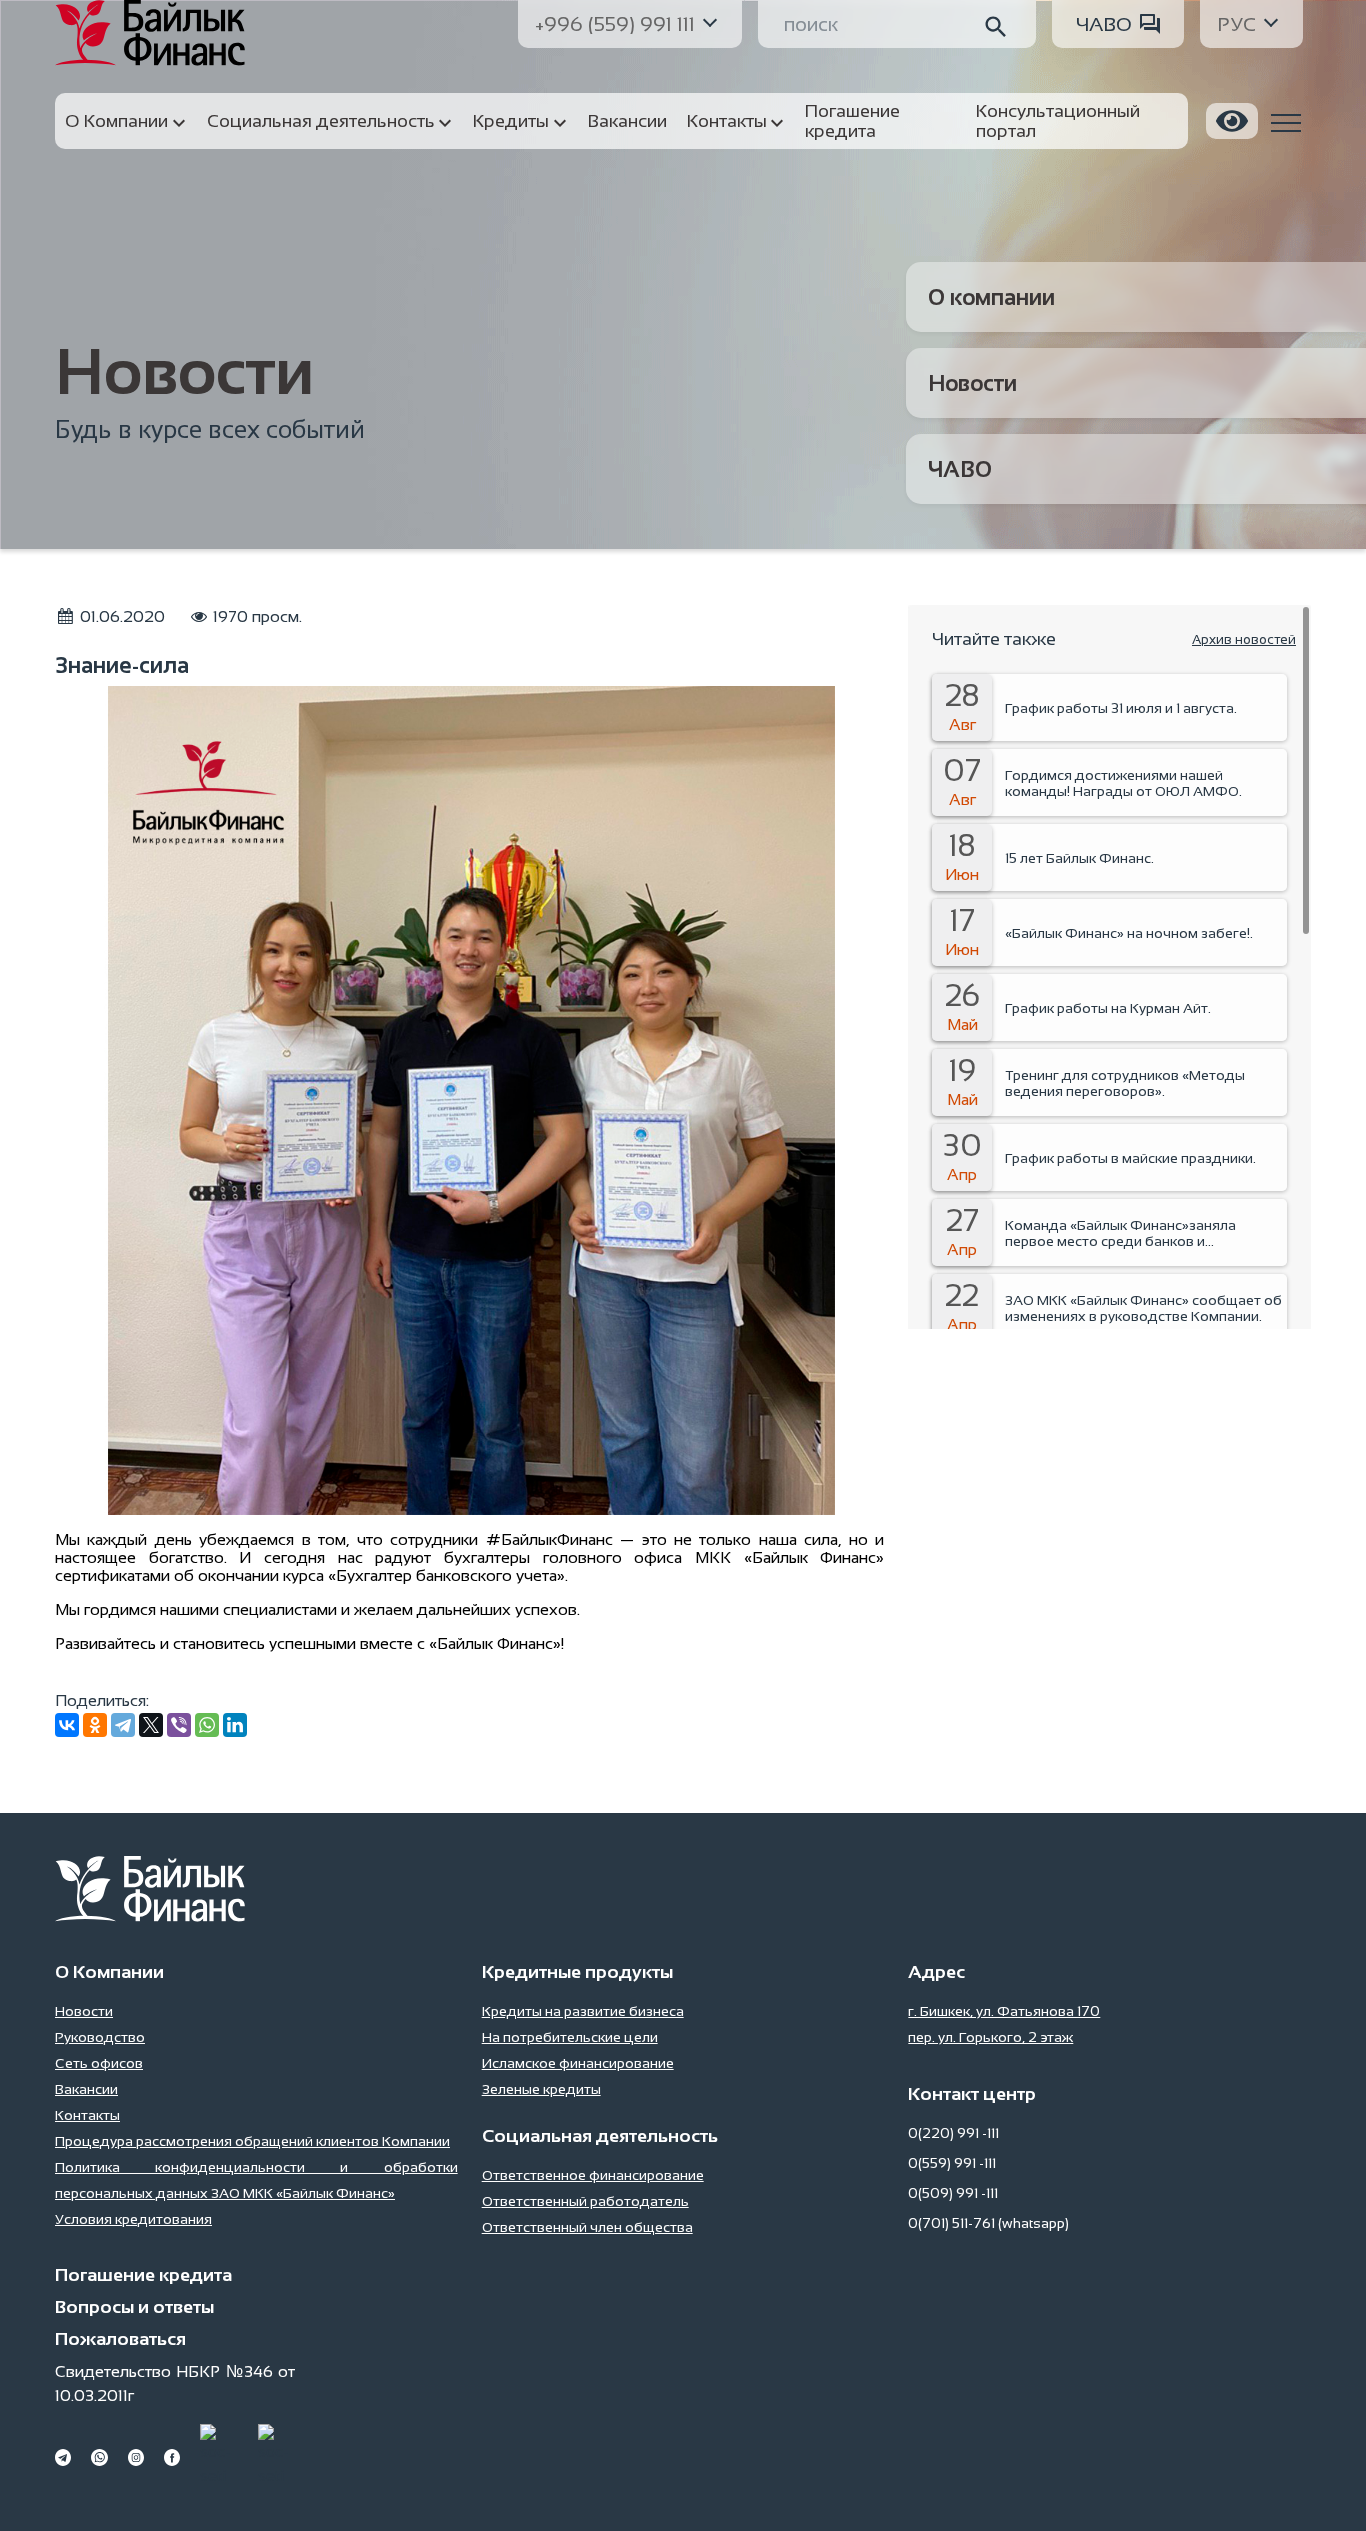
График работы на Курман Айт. (1108, 1008)
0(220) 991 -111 (953, 2133)
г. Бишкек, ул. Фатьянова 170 (1004, 2011)
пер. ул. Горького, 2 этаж (990, 2037)
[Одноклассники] (95, 1725)
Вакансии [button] (627, 121)
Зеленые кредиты (541, 2089)
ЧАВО (1104, 24)
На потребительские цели (570, 2037)
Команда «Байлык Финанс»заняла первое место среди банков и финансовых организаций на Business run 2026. (1145, 1233)
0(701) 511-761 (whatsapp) (988, 2223)
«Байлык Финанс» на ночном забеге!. (1129, 933)
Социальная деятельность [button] (321, 121)
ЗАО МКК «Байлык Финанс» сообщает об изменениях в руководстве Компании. (1143, 1308)
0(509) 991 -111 (953, 2193)
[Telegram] (123, 1725)
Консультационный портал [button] (1058, 121)
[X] (151, 1725)
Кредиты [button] (511, 121)
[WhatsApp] (207, 1725)
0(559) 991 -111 (952, 2163)
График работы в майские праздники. (1130, 1158)
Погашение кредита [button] (852, 121)
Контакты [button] (727, 121)
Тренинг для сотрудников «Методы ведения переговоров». (1125, 1083)
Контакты (87, 2115)
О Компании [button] (116, 121)
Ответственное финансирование (593, 2175)
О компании (991, 297)
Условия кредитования (133, 2219)
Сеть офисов (99, 2063)
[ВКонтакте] (67, 1725)
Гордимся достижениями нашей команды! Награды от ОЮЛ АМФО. (1123, 783)
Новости (972, 383)
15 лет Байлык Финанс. (1079, 858)
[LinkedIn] (235, 1725)
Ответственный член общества (587, 2227)
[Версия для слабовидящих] (1232, 121)
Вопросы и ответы (134, 2307)
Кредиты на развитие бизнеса (583, 2011)
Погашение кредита (143, 2275)
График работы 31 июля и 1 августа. (1121, 708)
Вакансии (86, 2089)
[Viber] (179, 1725)
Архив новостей (1244, 639)
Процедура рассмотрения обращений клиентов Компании (252, 2141)
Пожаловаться (120, 2339)
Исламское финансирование (578, 2063)
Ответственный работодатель (585, 2201)
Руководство (100, 2037)
